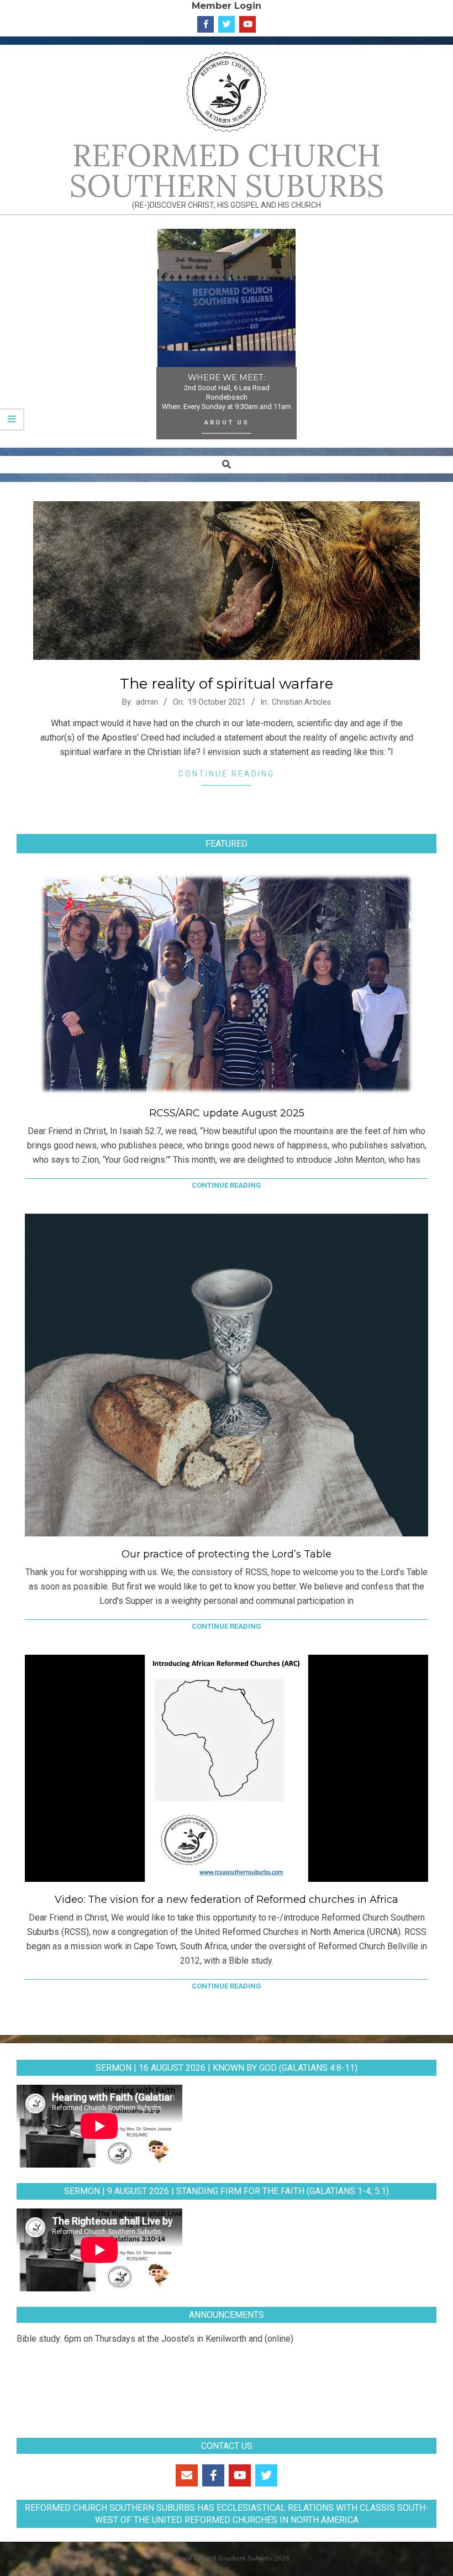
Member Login (227, 6)
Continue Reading (227, 774)
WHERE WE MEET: (227, 377)
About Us (227, 422)
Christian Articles (301, 702)
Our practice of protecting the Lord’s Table (227, 1554)
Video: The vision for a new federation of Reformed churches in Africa (227, 1900)
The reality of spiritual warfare (227, 684)
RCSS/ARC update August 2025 (227, 1113)
